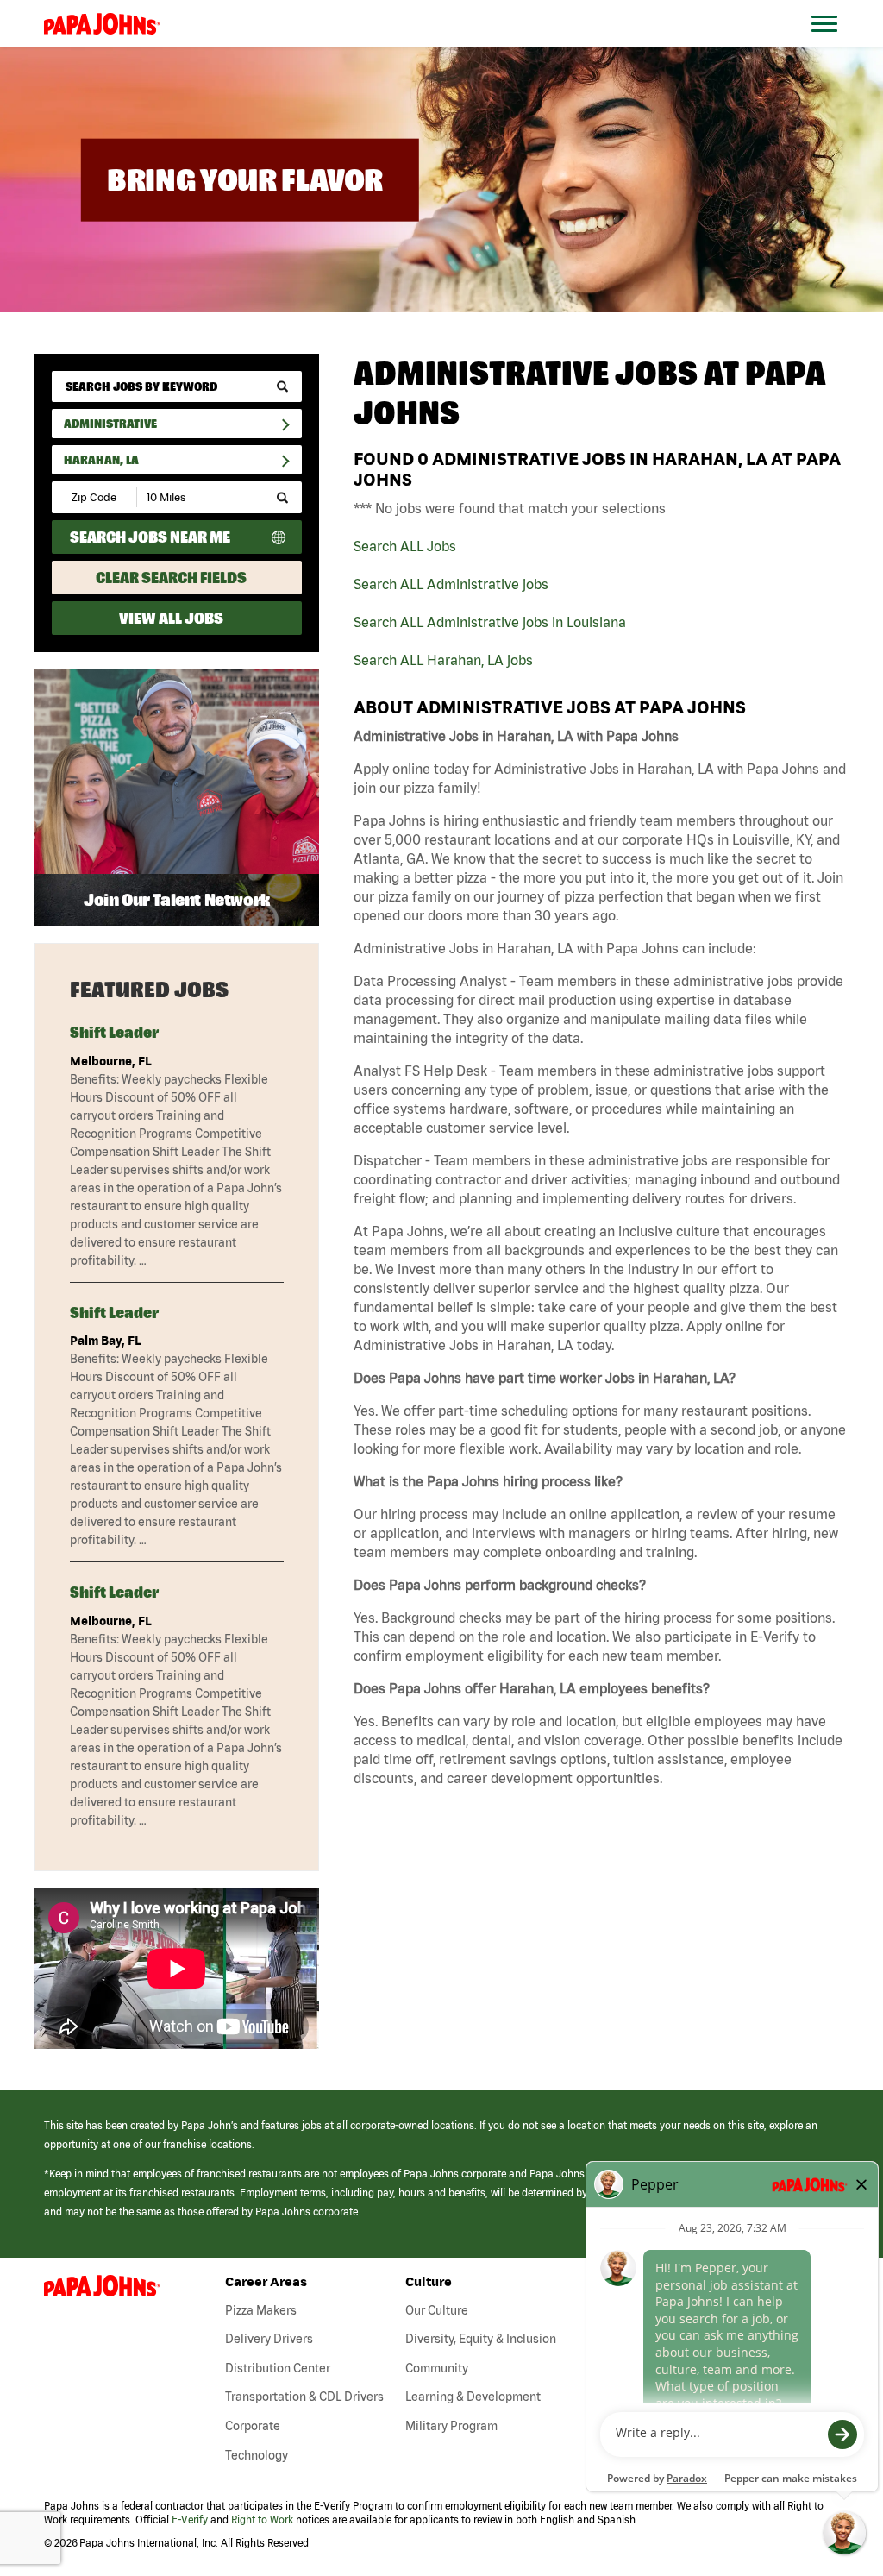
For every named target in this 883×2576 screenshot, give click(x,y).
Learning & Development (473, 2397)
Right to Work (262, 2519)
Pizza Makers (261, 2310)
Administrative (110, 424)
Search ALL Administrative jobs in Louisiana (490, 622)
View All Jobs (171, 618)
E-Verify (190, 2519)
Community (437, 2368)
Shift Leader (114, 1032)
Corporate (253, 2426)
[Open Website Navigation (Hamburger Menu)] (833, 44)
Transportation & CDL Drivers (304, 2397)
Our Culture (437, 2310)
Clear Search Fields (171, 578)
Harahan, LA (101, 460)
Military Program (451, 2426)
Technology (257, 2455)
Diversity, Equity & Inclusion (481, 2339)
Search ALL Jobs (405, 546)
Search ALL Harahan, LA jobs (443, 660)
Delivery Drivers (269, 2339)
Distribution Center (278, 2368)
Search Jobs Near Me (150, 537)
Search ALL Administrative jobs (451, 584)
